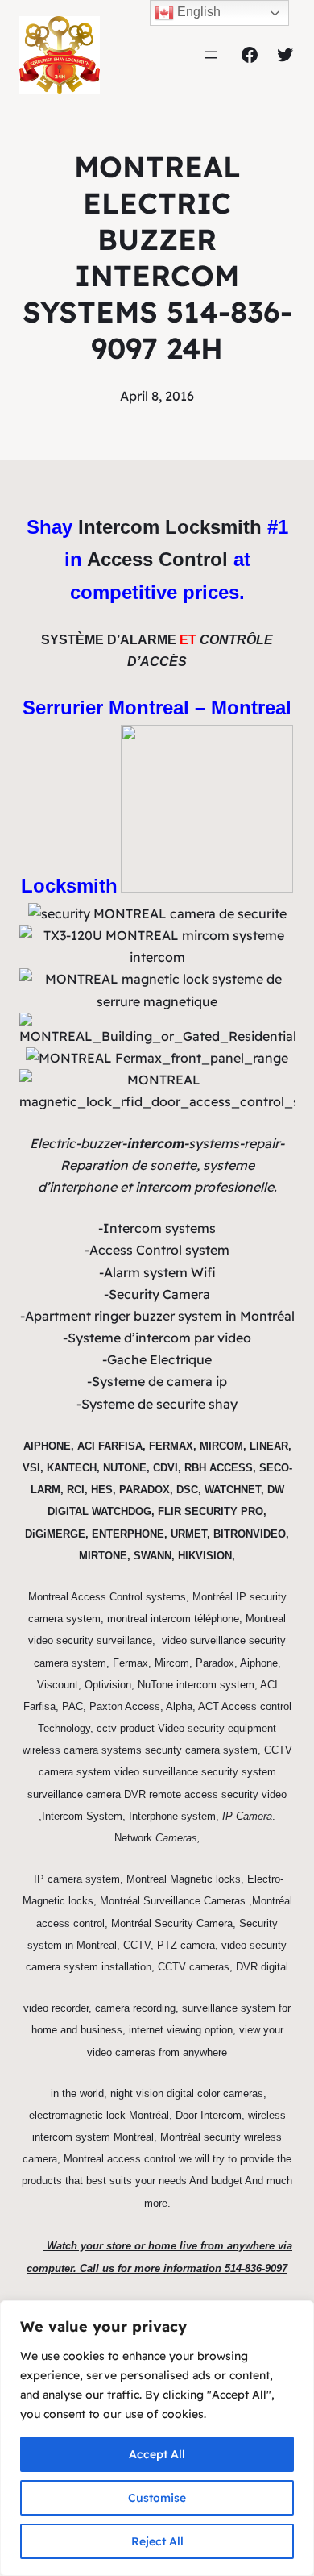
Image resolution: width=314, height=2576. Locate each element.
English (197, 12)
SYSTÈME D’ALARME (109, 640)
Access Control (157, 559)
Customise (157, 2498)
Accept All (157, 2454)
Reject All (157, 2541)
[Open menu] (211, 55)
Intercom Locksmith (170, 527)
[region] (157, 2438)
